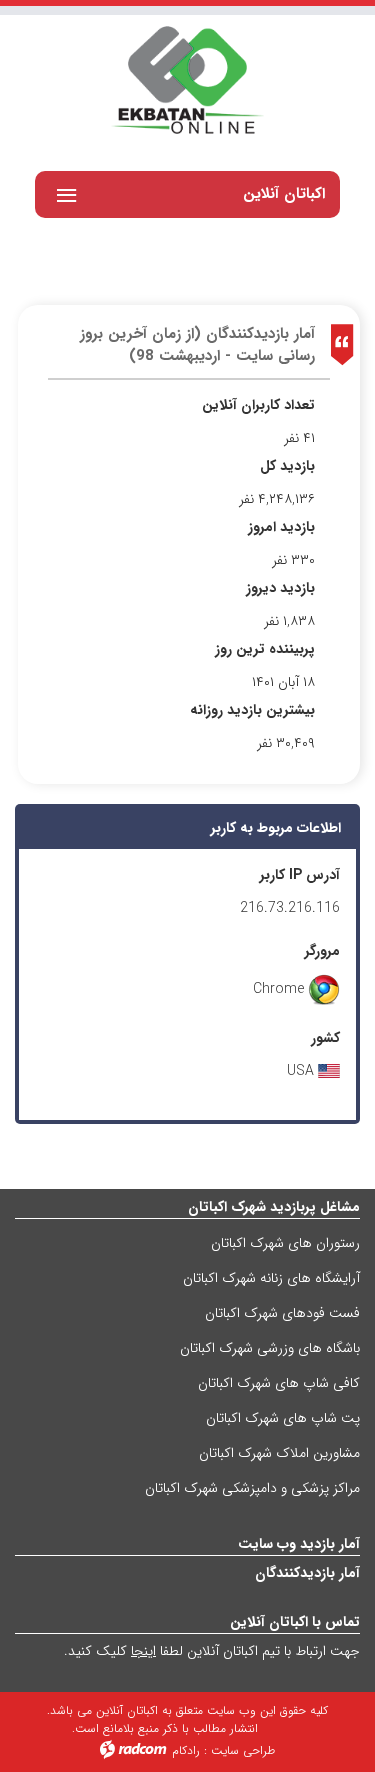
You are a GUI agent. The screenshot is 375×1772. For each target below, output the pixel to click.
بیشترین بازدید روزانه (252, 710)
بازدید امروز (281, 527)
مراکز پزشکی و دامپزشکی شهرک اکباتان (252, 1488)
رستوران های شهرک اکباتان (285, 1243)
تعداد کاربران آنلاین (258, 405)
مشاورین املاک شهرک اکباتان (279, 1453)
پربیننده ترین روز (265, 649)
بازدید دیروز (280, 588)
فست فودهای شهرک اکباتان (282, 1313)
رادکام (186, 1750)
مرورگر (322, 951)
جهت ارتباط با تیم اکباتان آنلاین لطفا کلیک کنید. (212, 1651)
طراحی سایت (243, 1750)
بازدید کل (287, 466)
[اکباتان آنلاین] (187, 82)
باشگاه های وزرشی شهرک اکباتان (270, 1348)
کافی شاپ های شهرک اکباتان (279, 1383)
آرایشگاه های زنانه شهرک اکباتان (271, 1278)
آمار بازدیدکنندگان (307, 1573)
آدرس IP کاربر (300, 875)
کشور (325, 1038)
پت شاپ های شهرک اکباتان (283, 1418)
